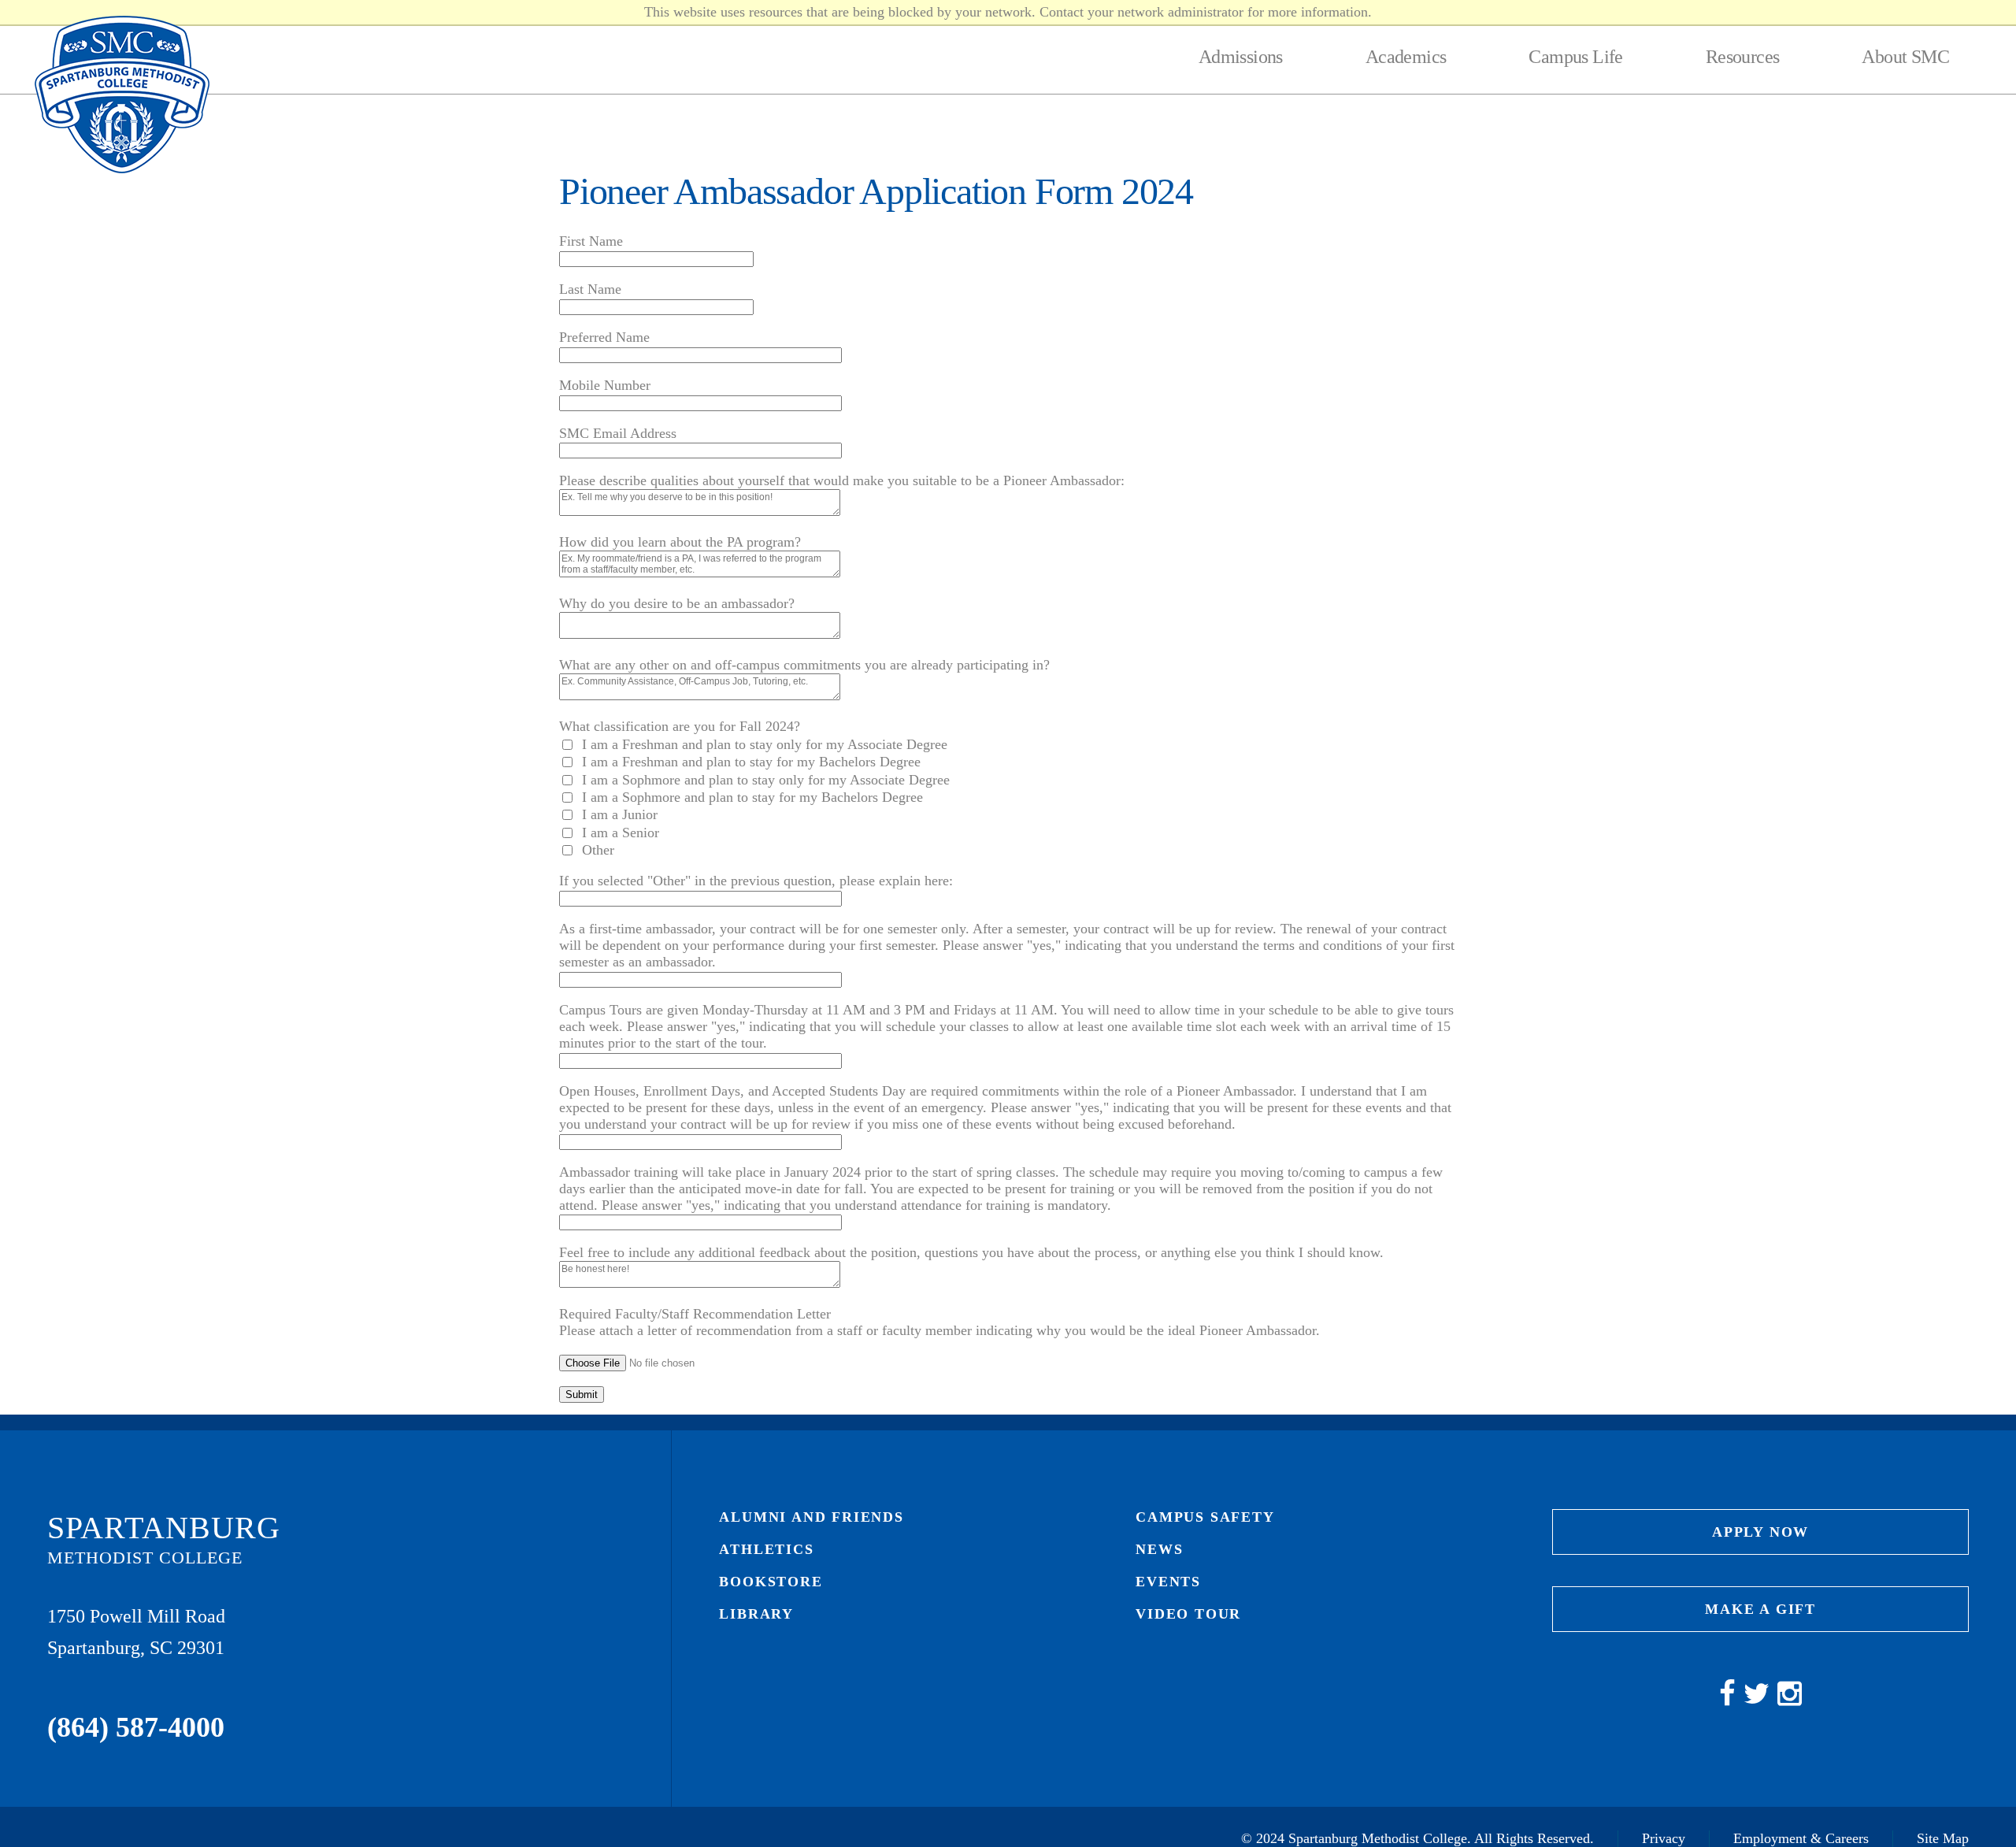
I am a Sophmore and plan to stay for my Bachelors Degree (752, 797)
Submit (582, 1395)
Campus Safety (1205, 1517)
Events (1168, 1582)
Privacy (1664, 1838)
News (1159, 1549)
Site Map (1943, 1838)
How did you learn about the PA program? (680, 542)
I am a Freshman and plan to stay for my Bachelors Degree (751, 762)
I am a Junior (620, 814)
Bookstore (771, 1582)
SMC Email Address (618, 433)
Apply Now (1760, 1532)
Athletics (766, 1549)
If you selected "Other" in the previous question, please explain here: (756, 881)
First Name (591, 241)
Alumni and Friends (811, 1517)
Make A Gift (1760, 1609)
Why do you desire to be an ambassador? (677, 603)
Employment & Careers (1801, 1838)
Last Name (590, 289)
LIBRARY (756, 1614)
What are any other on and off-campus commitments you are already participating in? (804, 665)
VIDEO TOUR (1188, 1614)
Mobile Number (605, 385)
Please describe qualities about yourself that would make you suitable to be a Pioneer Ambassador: (842, 480)
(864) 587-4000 (136, 1727)
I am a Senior (621, 833)
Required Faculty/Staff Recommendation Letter (695, 1314)
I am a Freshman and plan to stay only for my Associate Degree (765, 744)
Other (598, 850)
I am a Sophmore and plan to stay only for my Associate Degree (766, 780)
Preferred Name (604, 337)
